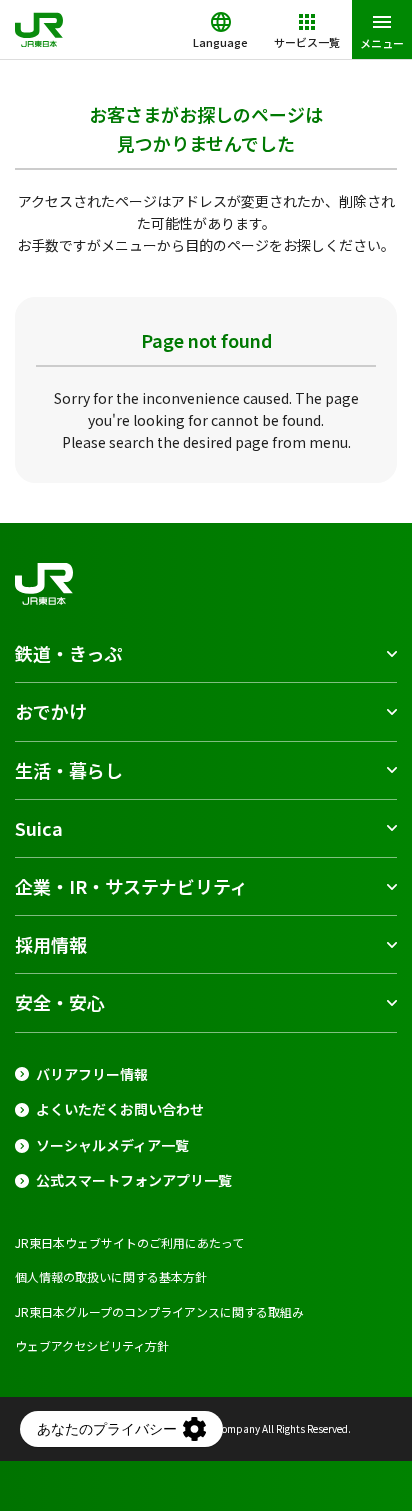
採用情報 (51, 944)
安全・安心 (60, 1002)
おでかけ (51, 711)
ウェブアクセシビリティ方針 (92, 1345)
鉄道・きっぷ (68, 653)
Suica (39, 828)
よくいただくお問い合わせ (120, 1109)
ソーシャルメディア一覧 (112, 1145)
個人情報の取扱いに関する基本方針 (111, 1276)
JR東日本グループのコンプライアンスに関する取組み (159, 1311)
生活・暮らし (69, 770)
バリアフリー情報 (92, 1074)
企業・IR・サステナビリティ (131, 886)
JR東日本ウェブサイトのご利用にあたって (129, 1242)
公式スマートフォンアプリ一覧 (134, 1180)
